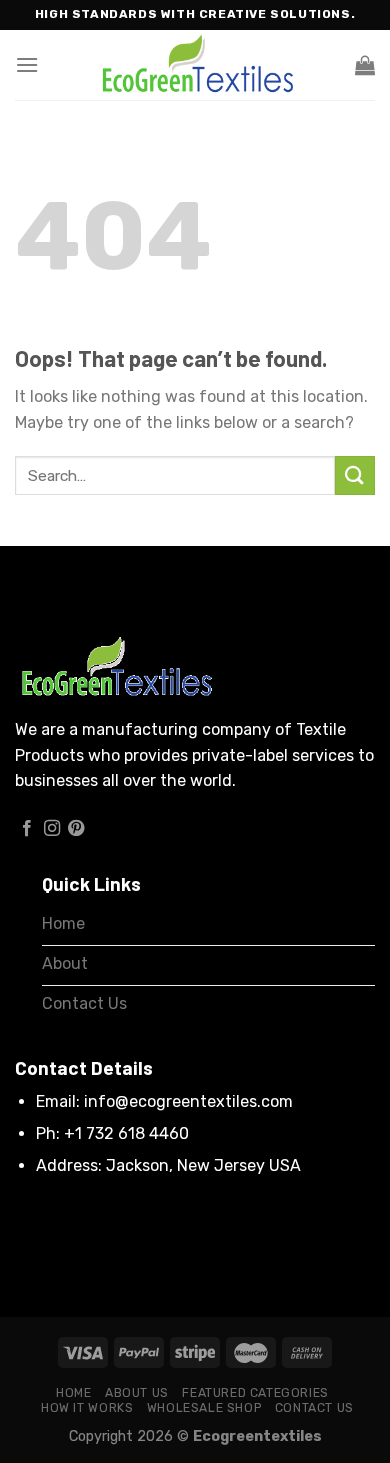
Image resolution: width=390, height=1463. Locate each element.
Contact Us (314, 1408)
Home (73, 1393)
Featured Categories (255, 1393)
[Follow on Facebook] (27, 829)
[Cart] (365, 65)
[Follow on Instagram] (52, 829)
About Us (137, 1393)
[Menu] (27, 64)
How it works (87, 1408)
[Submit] (355, 475)
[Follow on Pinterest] (76, 829)
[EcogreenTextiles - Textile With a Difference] (195, 65)
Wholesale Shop (204, 1408)
